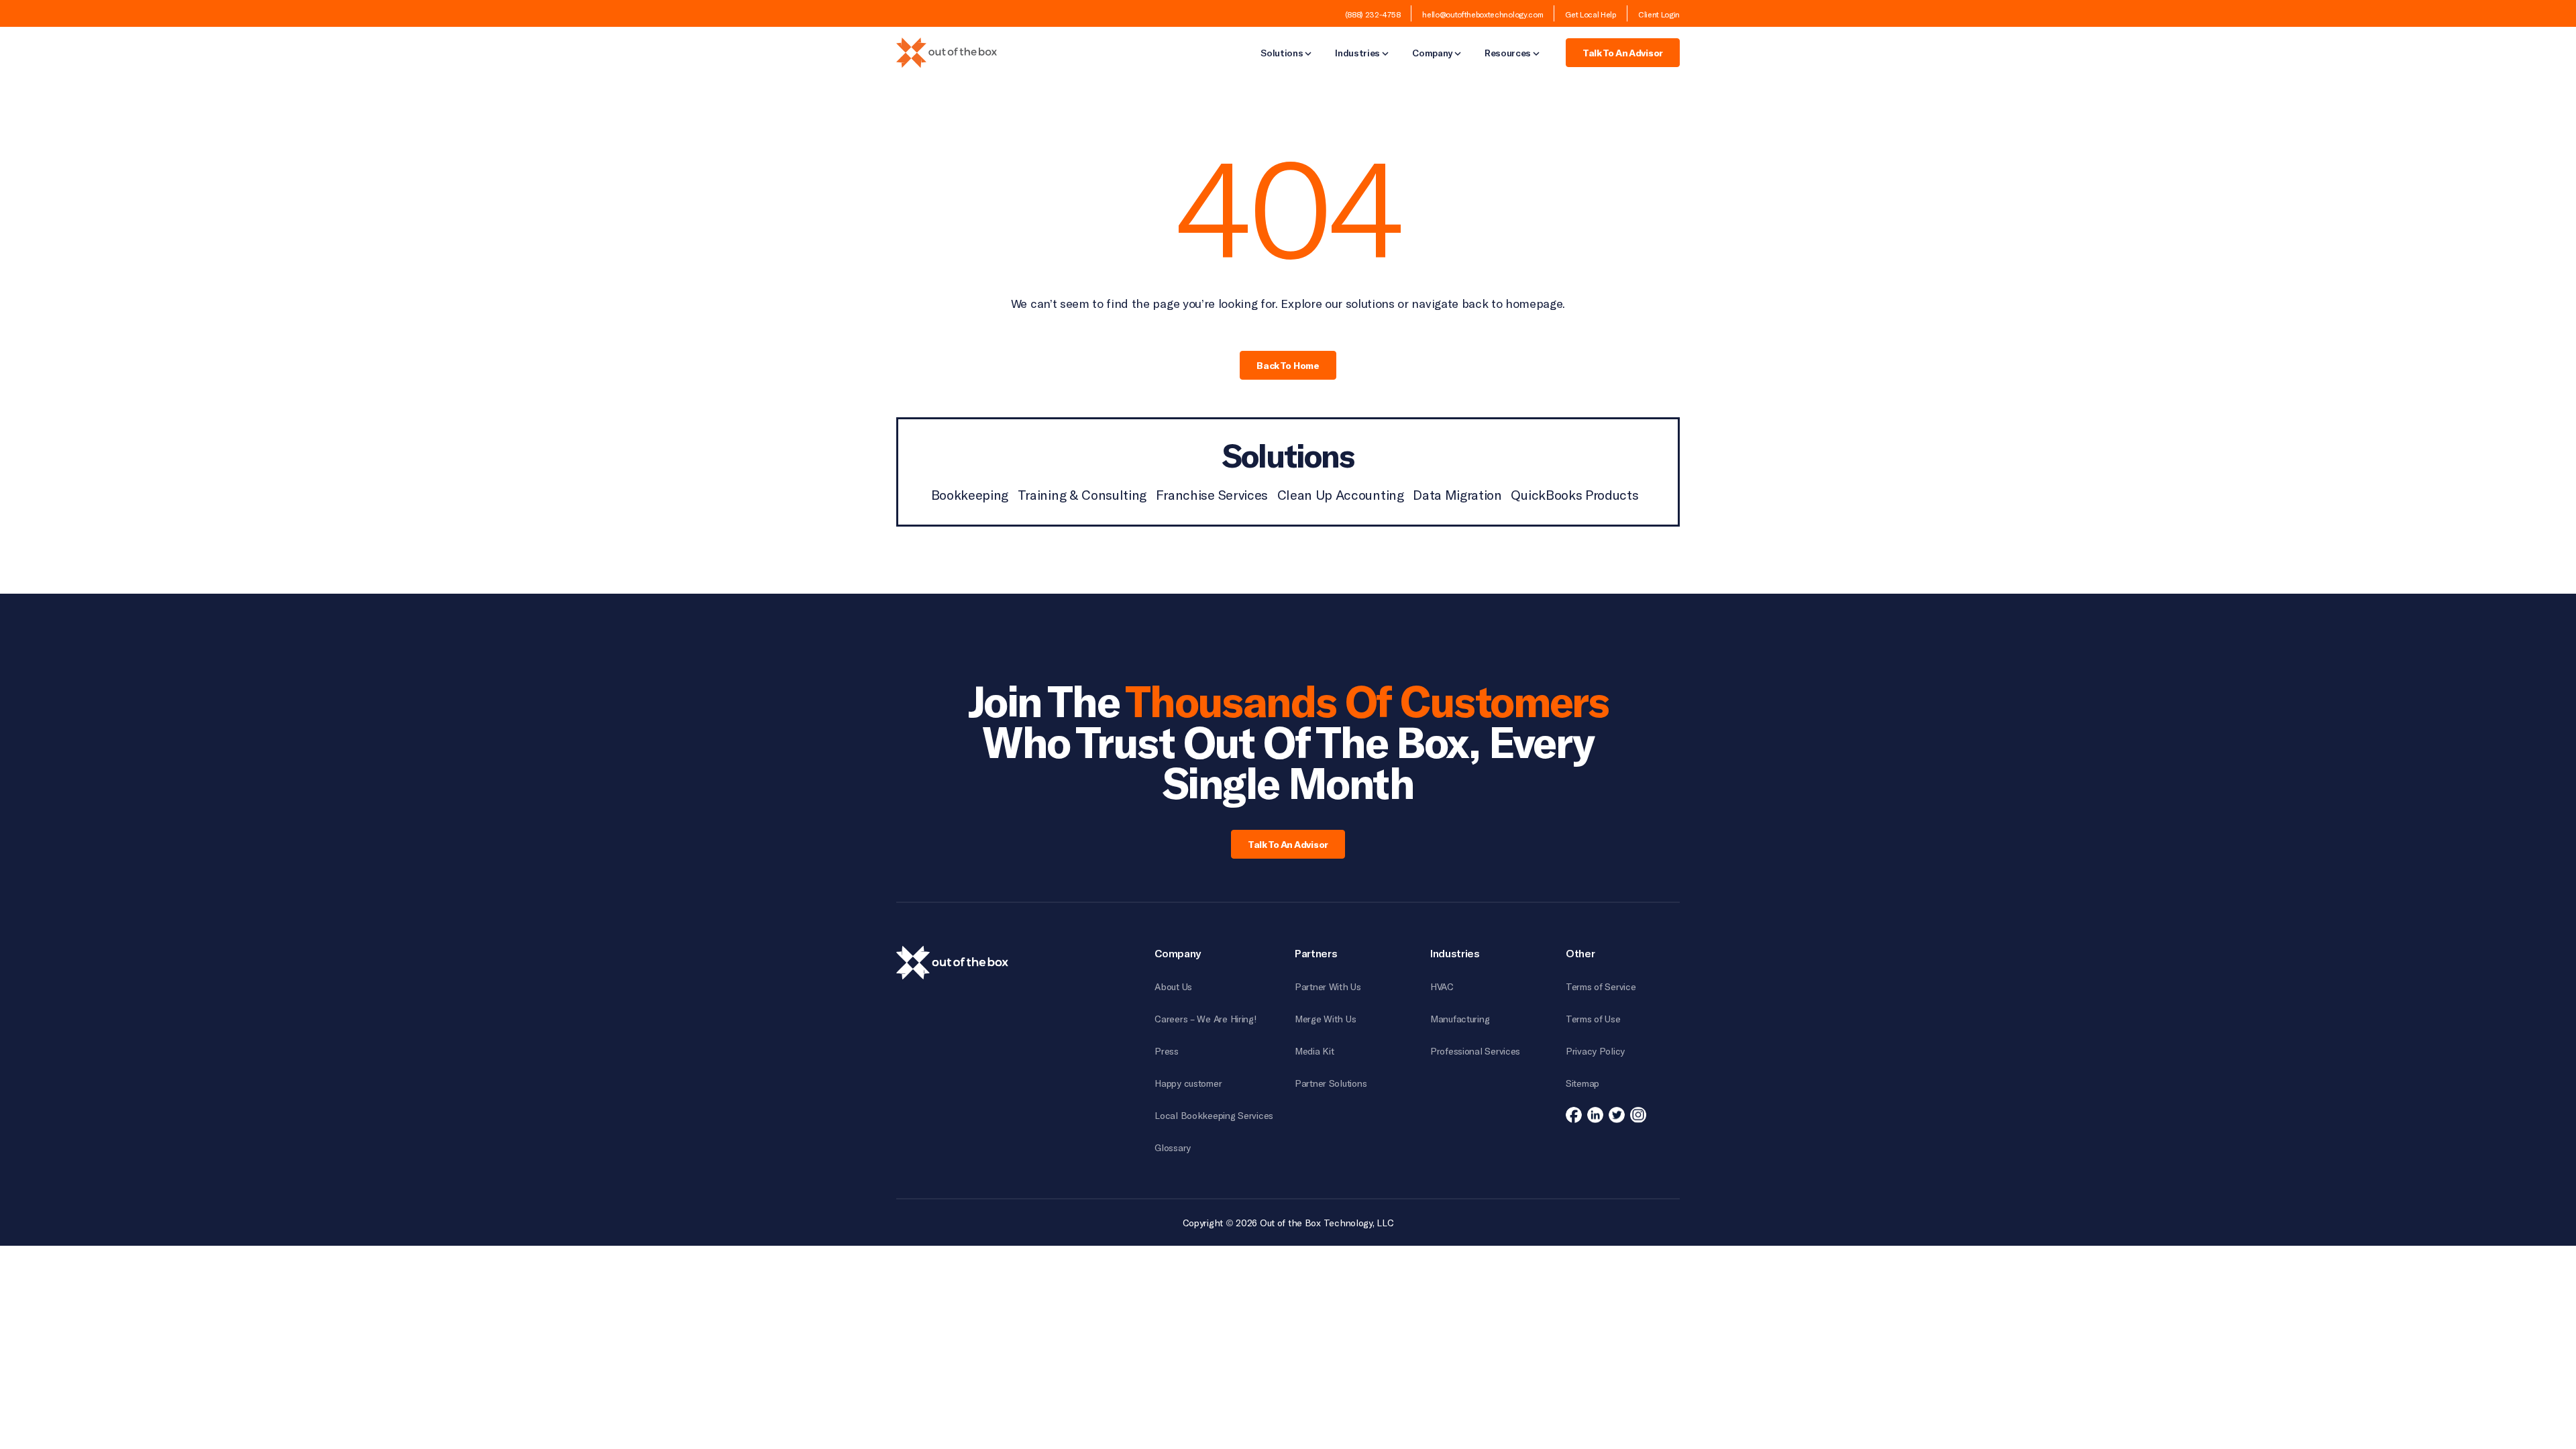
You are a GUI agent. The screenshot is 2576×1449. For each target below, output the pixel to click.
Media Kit (1314, 1051)
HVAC (1442, 986)
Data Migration (1457, 494)
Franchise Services (1212, 494)
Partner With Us (1328, 986)
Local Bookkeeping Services (1214, 1115)
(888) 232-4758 (1373, 14)
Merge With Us (1325, 1019)
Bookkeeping (970, 494)
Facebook (1574, 1115)
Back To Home (1288, 365)
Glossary (1173, 1147)
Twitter (1617, 1115)
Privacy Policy (1595, 1051)
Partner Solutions (1331, 1083)
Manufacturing (1460, 1019)
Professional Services (1475, 1051)
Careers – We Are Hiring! (1205, 1019)
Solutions (1282, 54)
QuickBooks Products (1574, 494)
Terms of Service (1601, 986)
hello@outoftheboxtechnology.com (1483, 14)
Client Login (1659, 14)
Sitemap (1582, 1083)
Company (1432, 54)
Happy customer (1188, 1083)
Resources (1508, 54)
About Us (1173, 986)
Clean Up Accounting (1341, 494)
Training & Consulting (1082, 494)
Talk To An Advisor (1623, 53)
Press (1167, 1051)
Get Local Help (1591, 14)
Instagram (1638, 1115)
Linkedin (1595, 1115)
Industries (1357, 54)
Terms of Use (1593, 1019)
